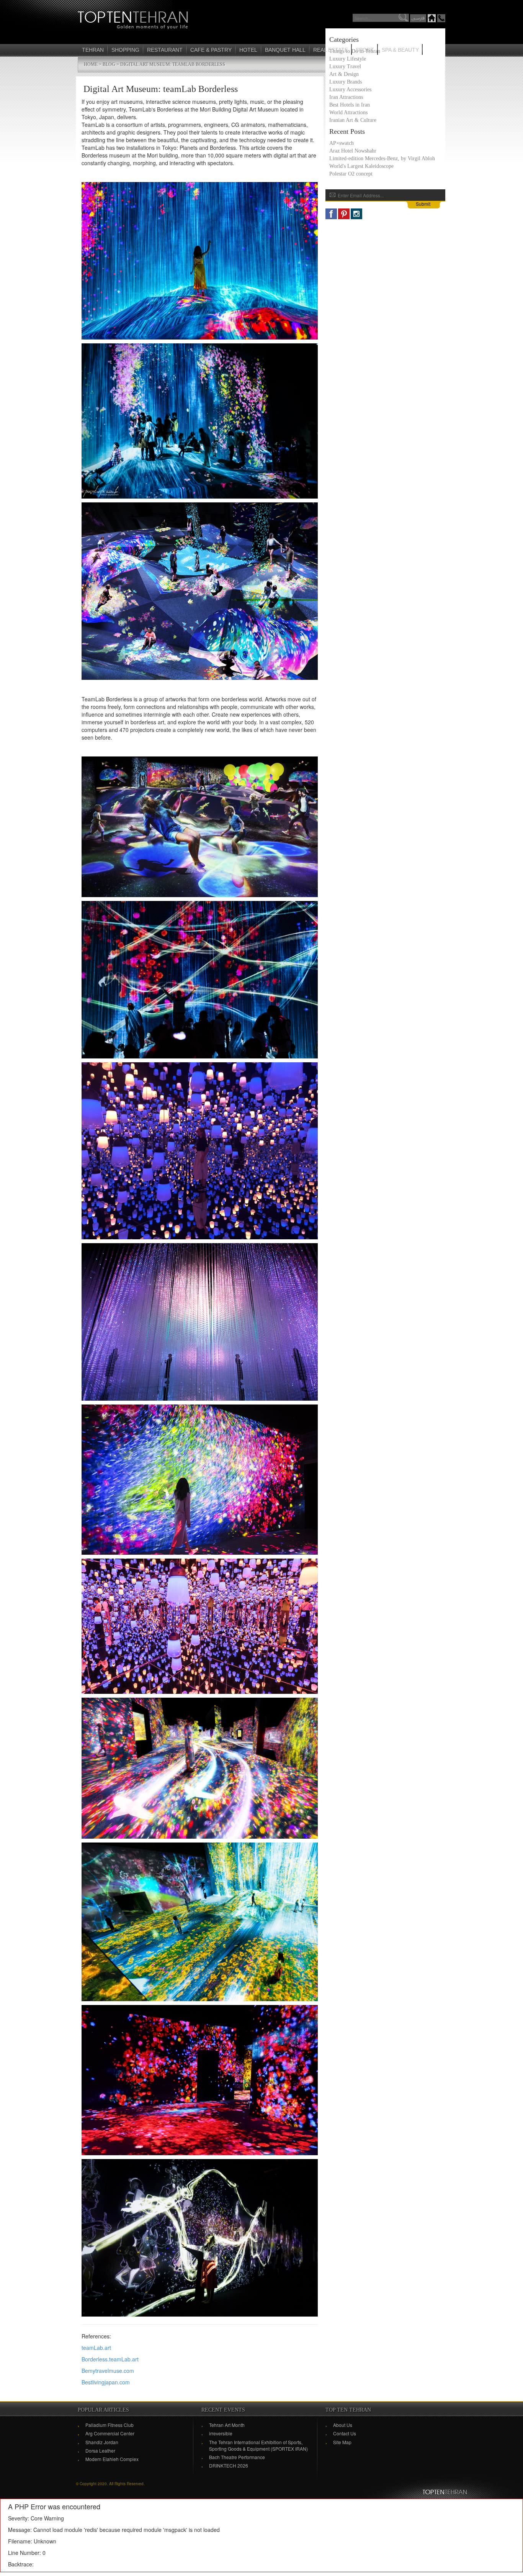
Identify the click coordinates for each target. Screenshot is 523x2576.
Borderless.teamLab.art (110, 2359)
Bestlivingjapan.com (106, 2382)
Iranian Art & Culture (353, 120)
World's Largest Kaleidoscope (361, 166)
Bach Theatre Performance (237, 2457)
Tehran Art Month (227, 2425)
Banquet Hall (285, 50)
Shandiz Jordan (102, 2442)
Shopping (125, 50)
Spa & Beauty (400, 50)
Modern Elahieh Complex (112, 2459)
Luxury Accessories (350, 89)
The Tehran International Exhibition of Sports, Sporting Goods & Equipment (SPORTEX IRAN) (258, 2445)
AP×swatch (342, 143)
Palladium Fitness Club (110, 2425)
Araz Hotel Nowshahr (353, 151)
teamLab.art (96, 2348)
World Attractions (348, 112)
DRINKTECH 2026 (229, 2465)
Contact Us (345, 2433)
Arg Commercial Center (110, 2433)
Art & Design (344, 74)
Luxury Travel (345, 66)
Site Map (342, 2442)
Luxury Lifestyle (348, 59)
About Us (343, 2425)
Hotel (248, 50)
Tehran (93, 50)
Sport (365, 50)
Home (91, 64)
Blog (109, 64)
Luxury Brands (346, 82)
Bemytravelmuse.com (108, 2371)
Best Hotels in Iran (350, 105)
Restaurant (165, 50)
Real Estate (331, 50)
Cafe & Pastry (211, 50)
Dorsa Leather (100, 2450)
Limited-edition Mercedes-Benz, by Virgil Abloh (382, 158)
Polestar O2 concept (351, 174)
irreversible (221, 2433)
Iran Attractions (346, 97)
